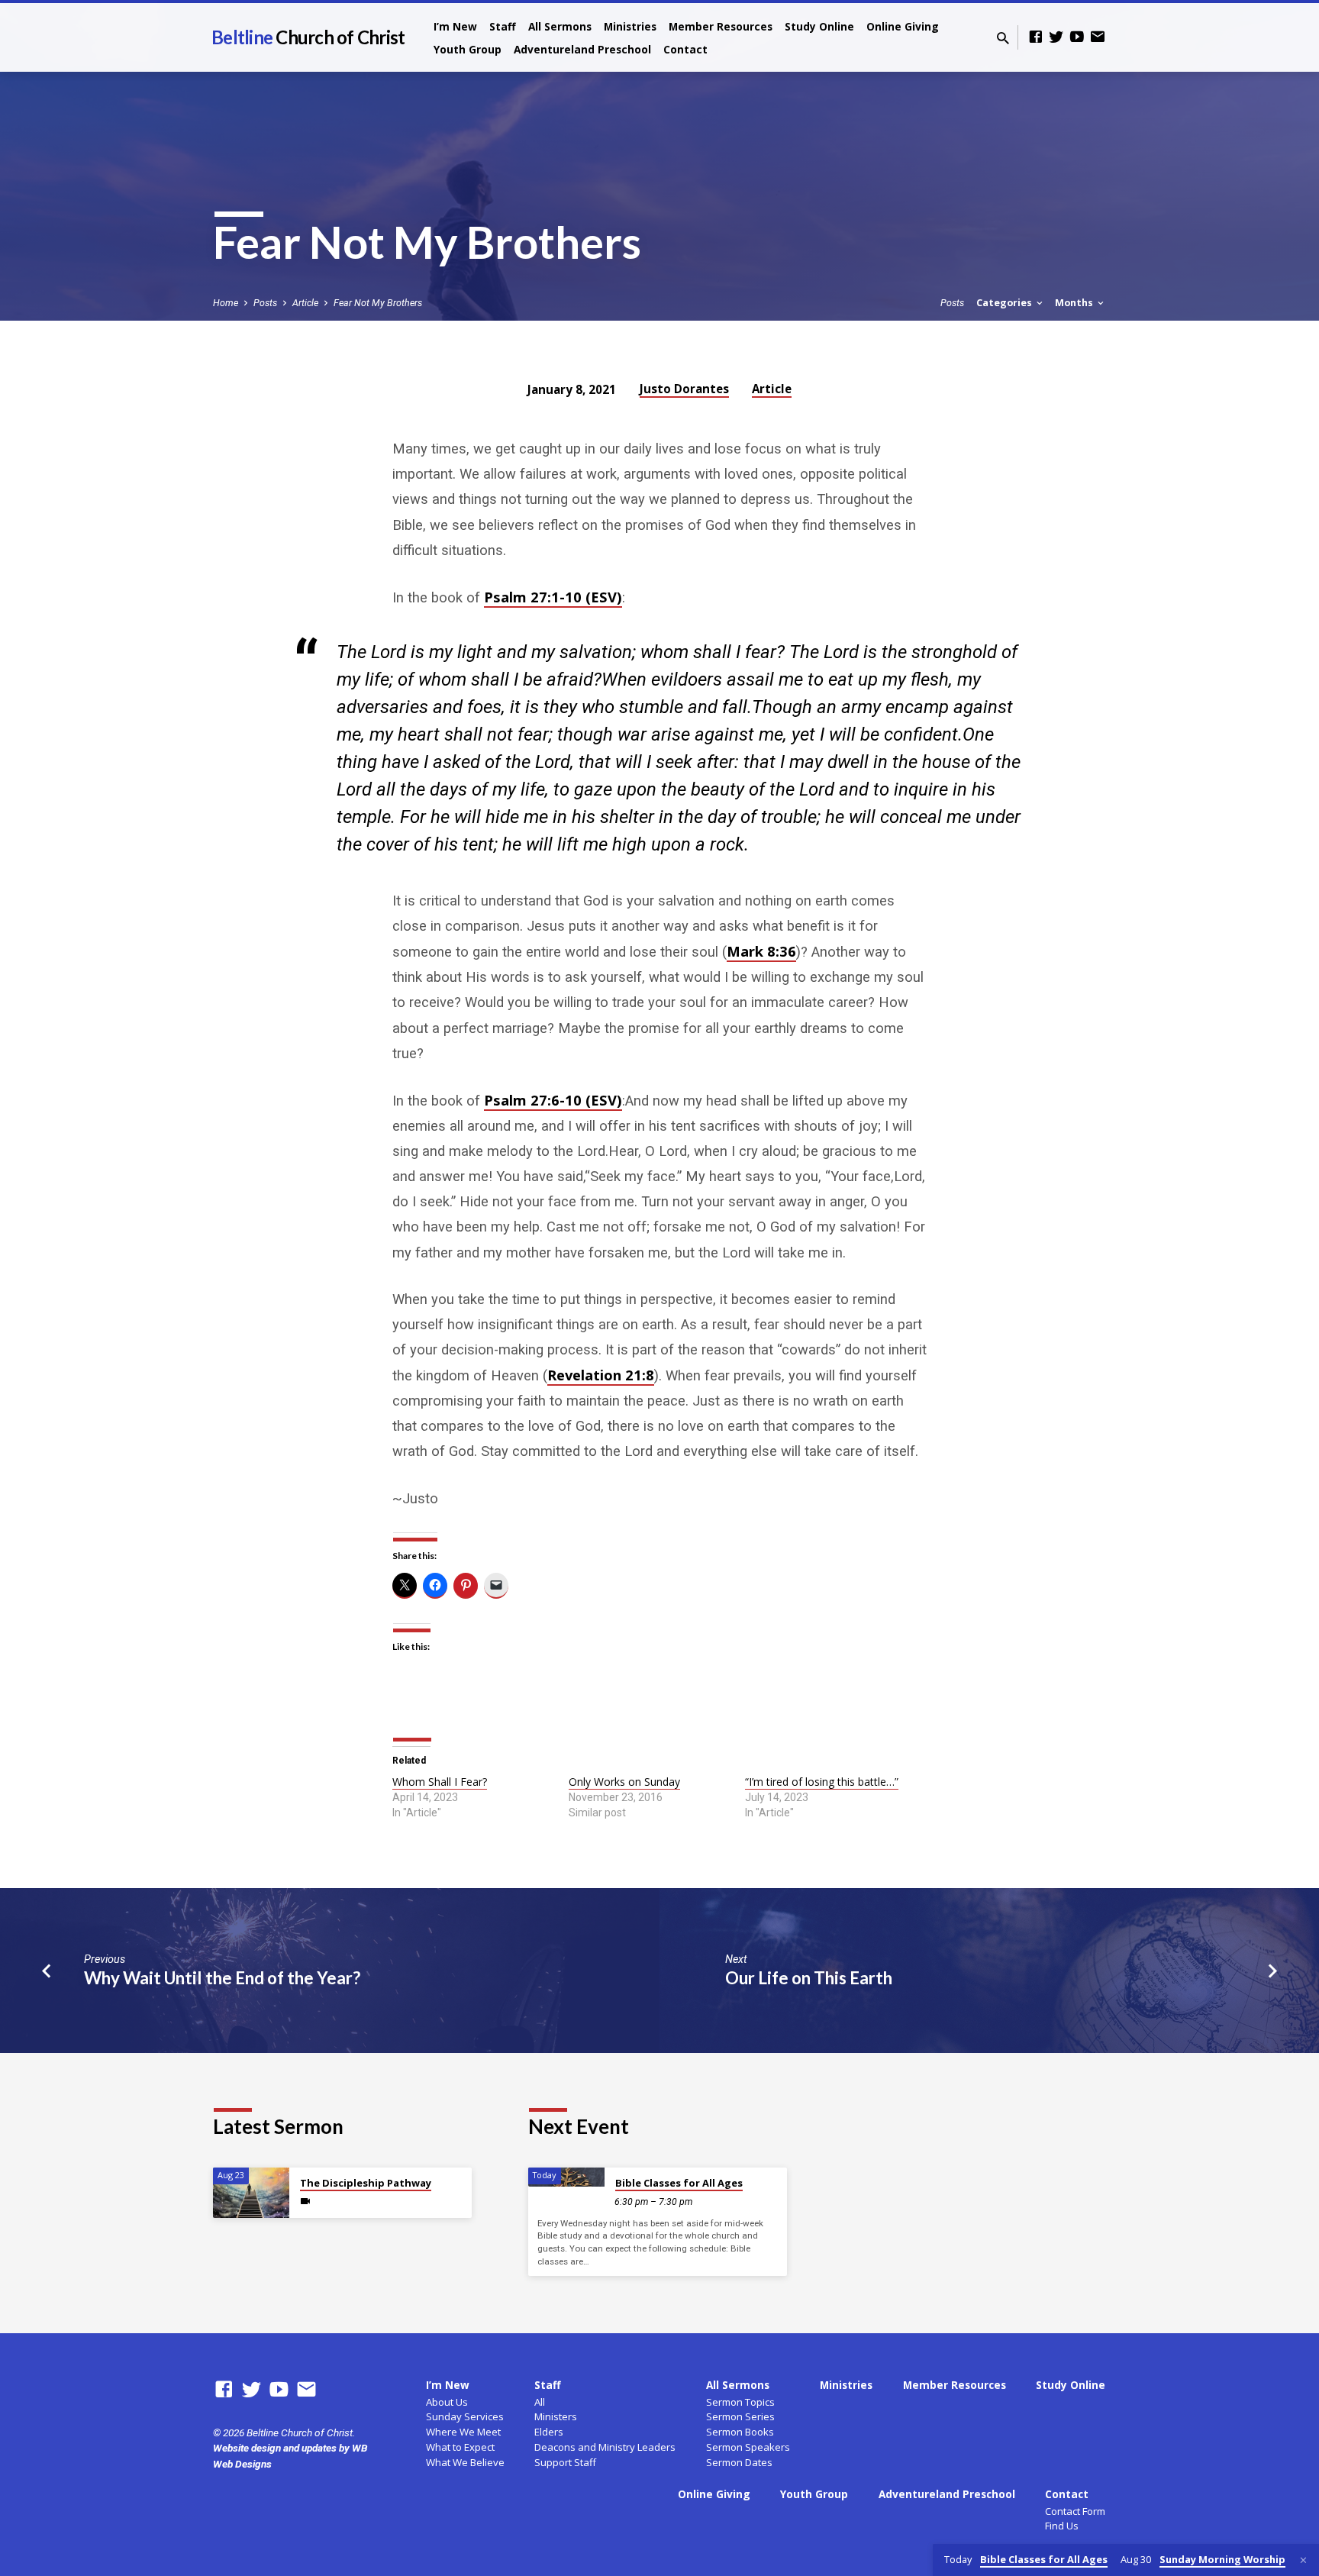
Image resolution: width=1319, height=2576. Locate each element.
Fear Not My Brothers (378, 303)
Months (1075, 303)
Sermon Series (740, 2416)
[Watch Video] (305, 2202)
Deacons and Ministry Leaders (605, 2447)
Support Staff (565, 2462)
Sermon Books (740, 2432)
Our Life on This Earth (809, 1978)
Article (305, 303)
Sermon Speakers (748, 2447)
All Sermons (560, 26)
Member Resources (721, 26)
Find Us (1062, 2526)
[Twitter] (1056, 37)
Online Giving (903, 26)
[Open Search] (1003, 39)
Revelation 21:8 (601, 1375)
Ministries (630, 26)
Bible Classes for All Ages (679, 2183)
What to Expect (460, 2447)
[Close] (1303, 2560)
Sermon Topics (740, 2402)
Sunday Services (465, 2416)
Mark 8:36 (761, 951)
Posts (265, 303)
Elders (549, 2432)
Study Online (819, 26)
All (540, 2402)
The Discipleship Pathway (366, 2183)
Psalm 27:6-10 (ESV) (553, 1100)
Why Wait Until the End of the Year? (222, 1978)
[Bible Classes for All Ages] (566, 2177)
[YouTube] (1077, 37)
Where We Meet (463, 2432)
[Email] (1098, 37)
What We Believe (465, 2462)
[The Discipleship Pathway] (251, 2193)
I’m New (455, 26)
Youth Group (468, 49)
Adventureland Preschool (582, 49)
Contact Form (1075, 2511)
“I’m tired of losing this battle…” (822, 1782)
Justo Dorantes (684, 389)
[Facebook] (1036, 37)
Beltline (308, 37)
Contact (685, 49)
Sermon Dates (739, 2462)
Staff (503, 26)
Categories (1005, 303)
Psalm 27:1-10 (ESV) (553, 597)
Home (226, 303)
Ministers (556, 2416)
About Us (447, 2402)
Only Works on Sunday (624, 1782)
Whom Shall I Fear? (440, 1782)
